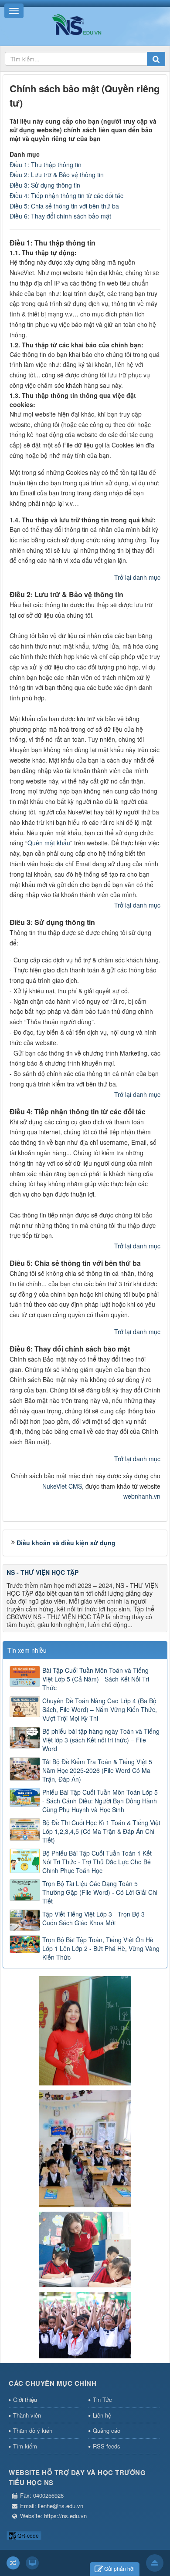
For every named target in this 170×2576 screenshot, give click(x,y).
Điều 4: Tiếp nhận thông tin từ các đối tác (66, 195)
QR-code (27, 2535)
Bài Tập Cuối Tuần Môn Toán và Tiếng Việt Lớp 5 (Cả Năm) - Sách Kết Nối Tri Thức (96, 1679)
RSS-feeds (107, 2446)
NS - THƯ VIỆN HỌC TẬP (42, 1572)
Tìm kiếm (25, 2446)
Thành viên (27, 2415)
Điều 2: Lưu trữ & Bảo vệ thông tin (57, 175)
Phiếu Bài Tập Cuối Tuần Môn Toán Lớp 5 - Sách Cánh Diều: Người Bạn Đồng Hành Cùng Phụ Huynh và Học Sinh (100, 1801)
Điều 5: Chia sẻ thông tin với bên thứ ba (64, 206)
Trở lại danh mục (137, 577)
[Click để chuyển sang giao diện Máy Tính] (32, 2563)
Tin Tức (102, 2399)
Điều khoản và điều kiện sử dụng (66, 1543)
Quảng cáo (107, 2430)
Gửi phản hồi (119, 2568)
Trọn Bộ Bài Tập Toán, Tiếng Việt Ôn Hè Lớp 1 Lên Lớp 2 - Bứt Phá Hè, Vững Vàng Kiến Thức (101, 1948)
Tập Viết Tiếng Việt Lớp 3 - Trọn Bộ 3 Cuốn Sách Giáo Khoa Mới (93, 1918)
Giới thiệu (25, 2399)
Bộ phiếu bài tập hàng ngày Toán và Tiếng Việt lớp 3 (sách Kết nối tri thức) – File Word (101, 1740)
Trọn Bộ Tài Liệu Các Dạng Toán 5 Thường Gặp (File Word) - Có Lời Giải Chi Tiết (100, 1892)
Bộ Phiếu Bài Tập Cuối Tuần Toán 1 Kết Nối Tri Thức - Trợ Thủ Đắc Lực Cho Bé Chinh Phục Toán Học (97, 1862)
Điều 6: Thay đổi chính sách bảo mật (60, 216)
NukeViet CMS (62, 1486)
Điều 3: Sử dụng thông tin (45, 185)
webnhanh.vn (142, 1496)
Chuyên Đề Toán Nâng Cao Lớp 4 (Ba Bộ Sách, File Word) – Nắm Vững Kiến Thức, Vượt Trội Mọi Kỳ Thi (100, 1709)
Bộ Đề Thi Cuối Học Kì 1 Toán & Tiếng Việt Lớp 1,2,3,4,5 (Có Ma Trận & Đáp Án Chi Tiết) (101, 1831)
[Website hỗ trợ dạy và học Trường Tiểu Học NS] (85, 24)
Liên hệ (102, 2415)
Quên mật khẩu (49, 843)
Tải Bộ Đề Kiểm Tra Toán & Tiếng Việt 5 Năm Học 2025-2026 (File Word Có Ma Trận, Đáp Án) (97, 1770)
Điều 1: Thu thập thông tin (46, 165)
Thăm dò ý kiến (33, 2430)
